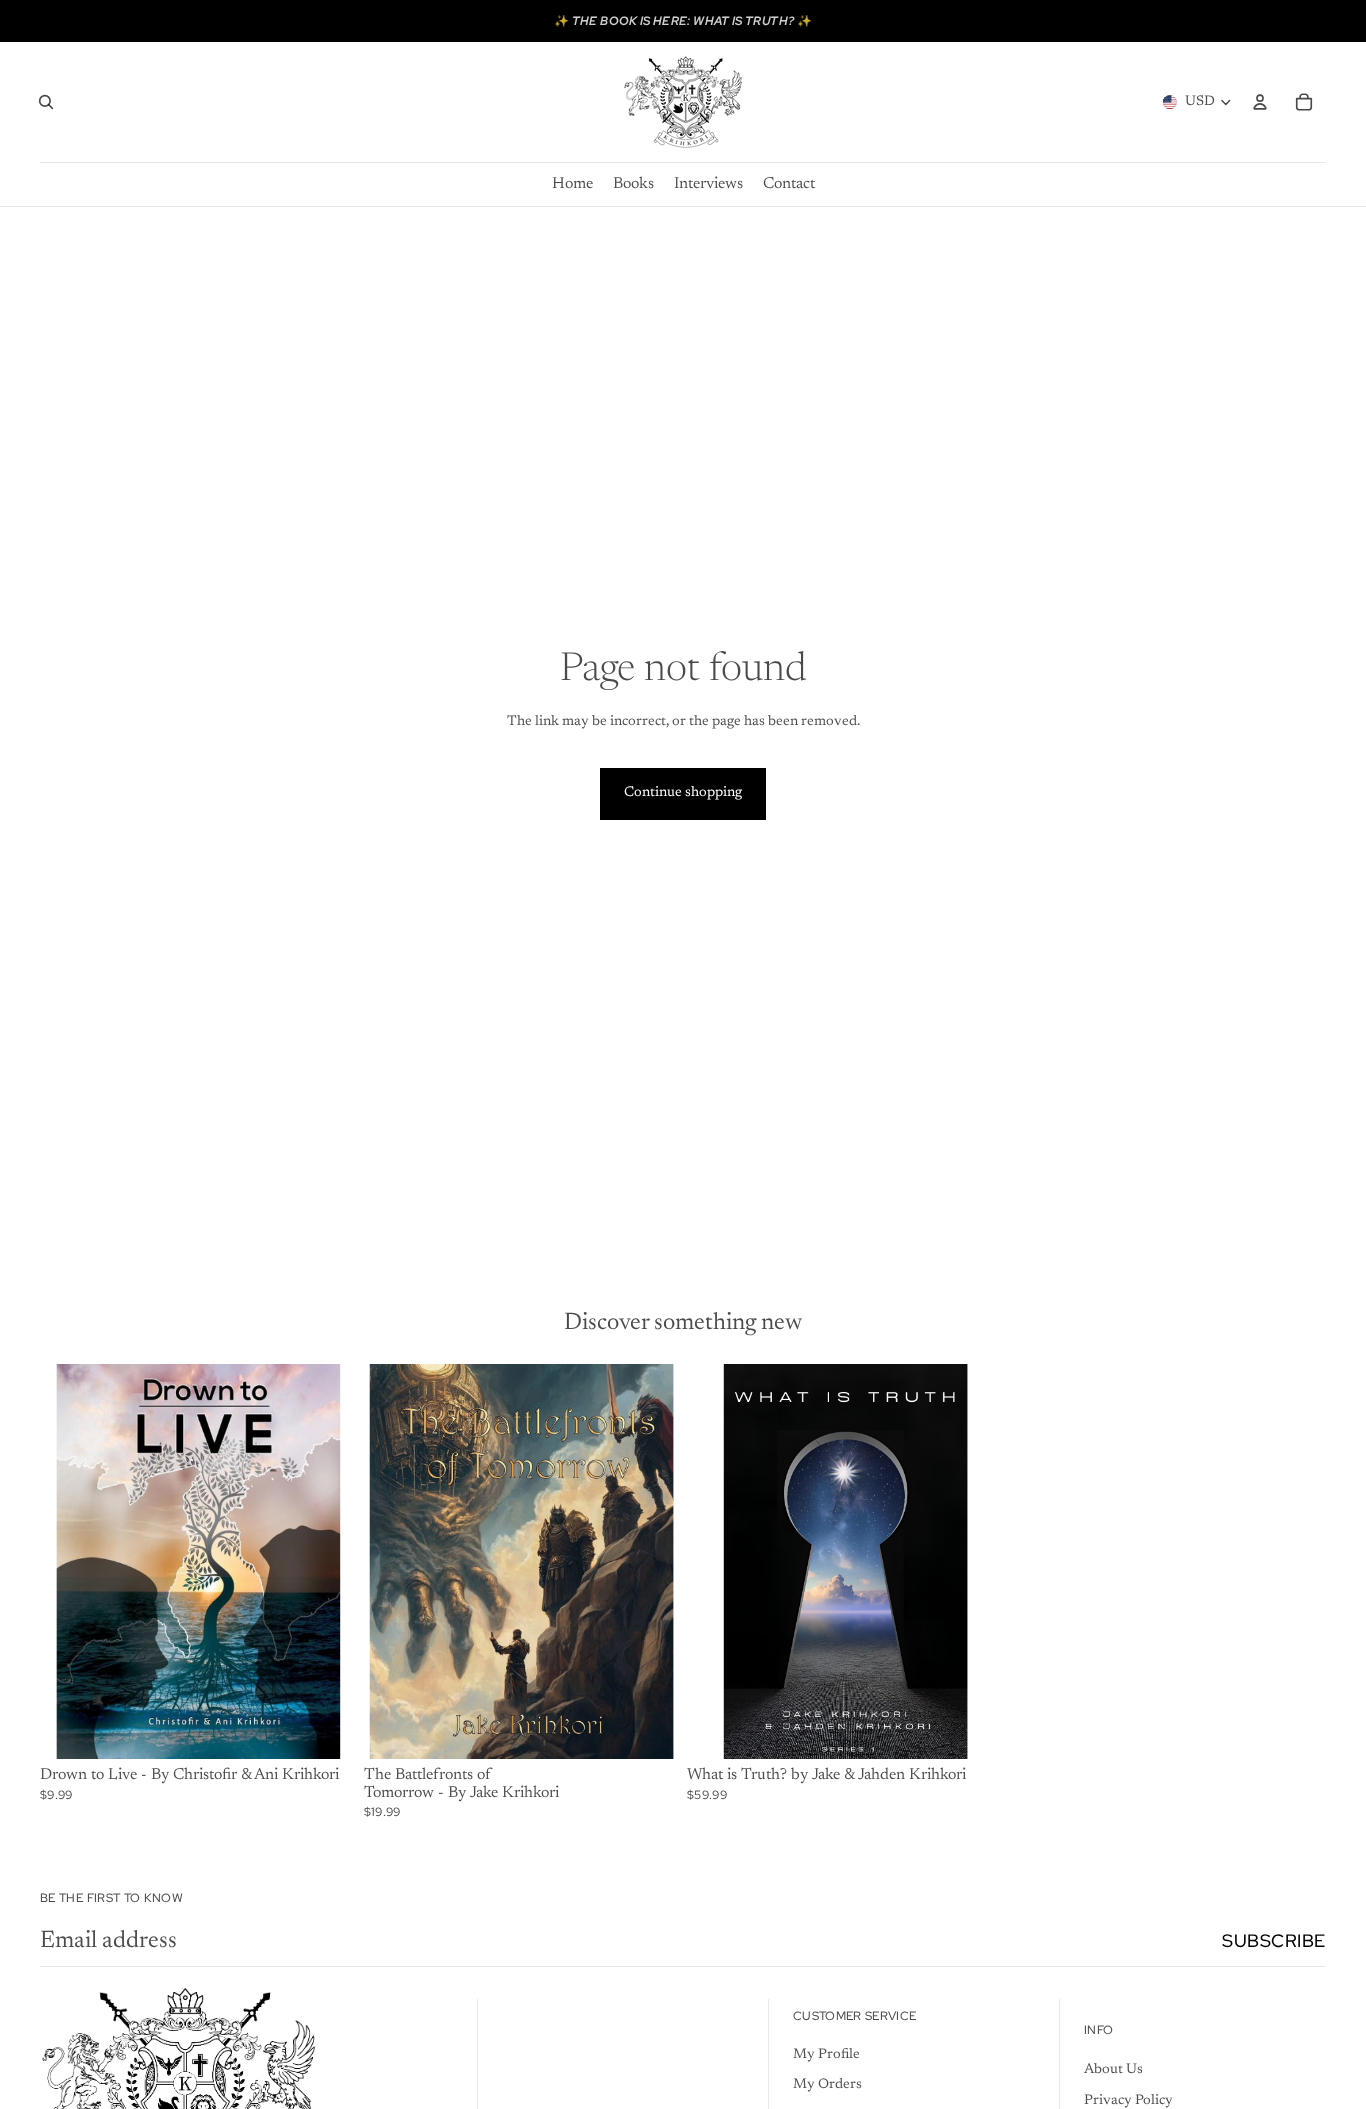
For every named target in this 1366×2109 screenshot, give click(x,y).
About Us (1113, 2070)
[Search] (46, 102)
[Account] (1260, 102)
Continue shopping (683, 793)
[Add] (325, 1728)
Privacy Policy (1128, 2101)
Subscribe (1274, 1940)
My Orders (827, 2085)
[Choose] (972, 1728)
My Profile (826, 2055)
